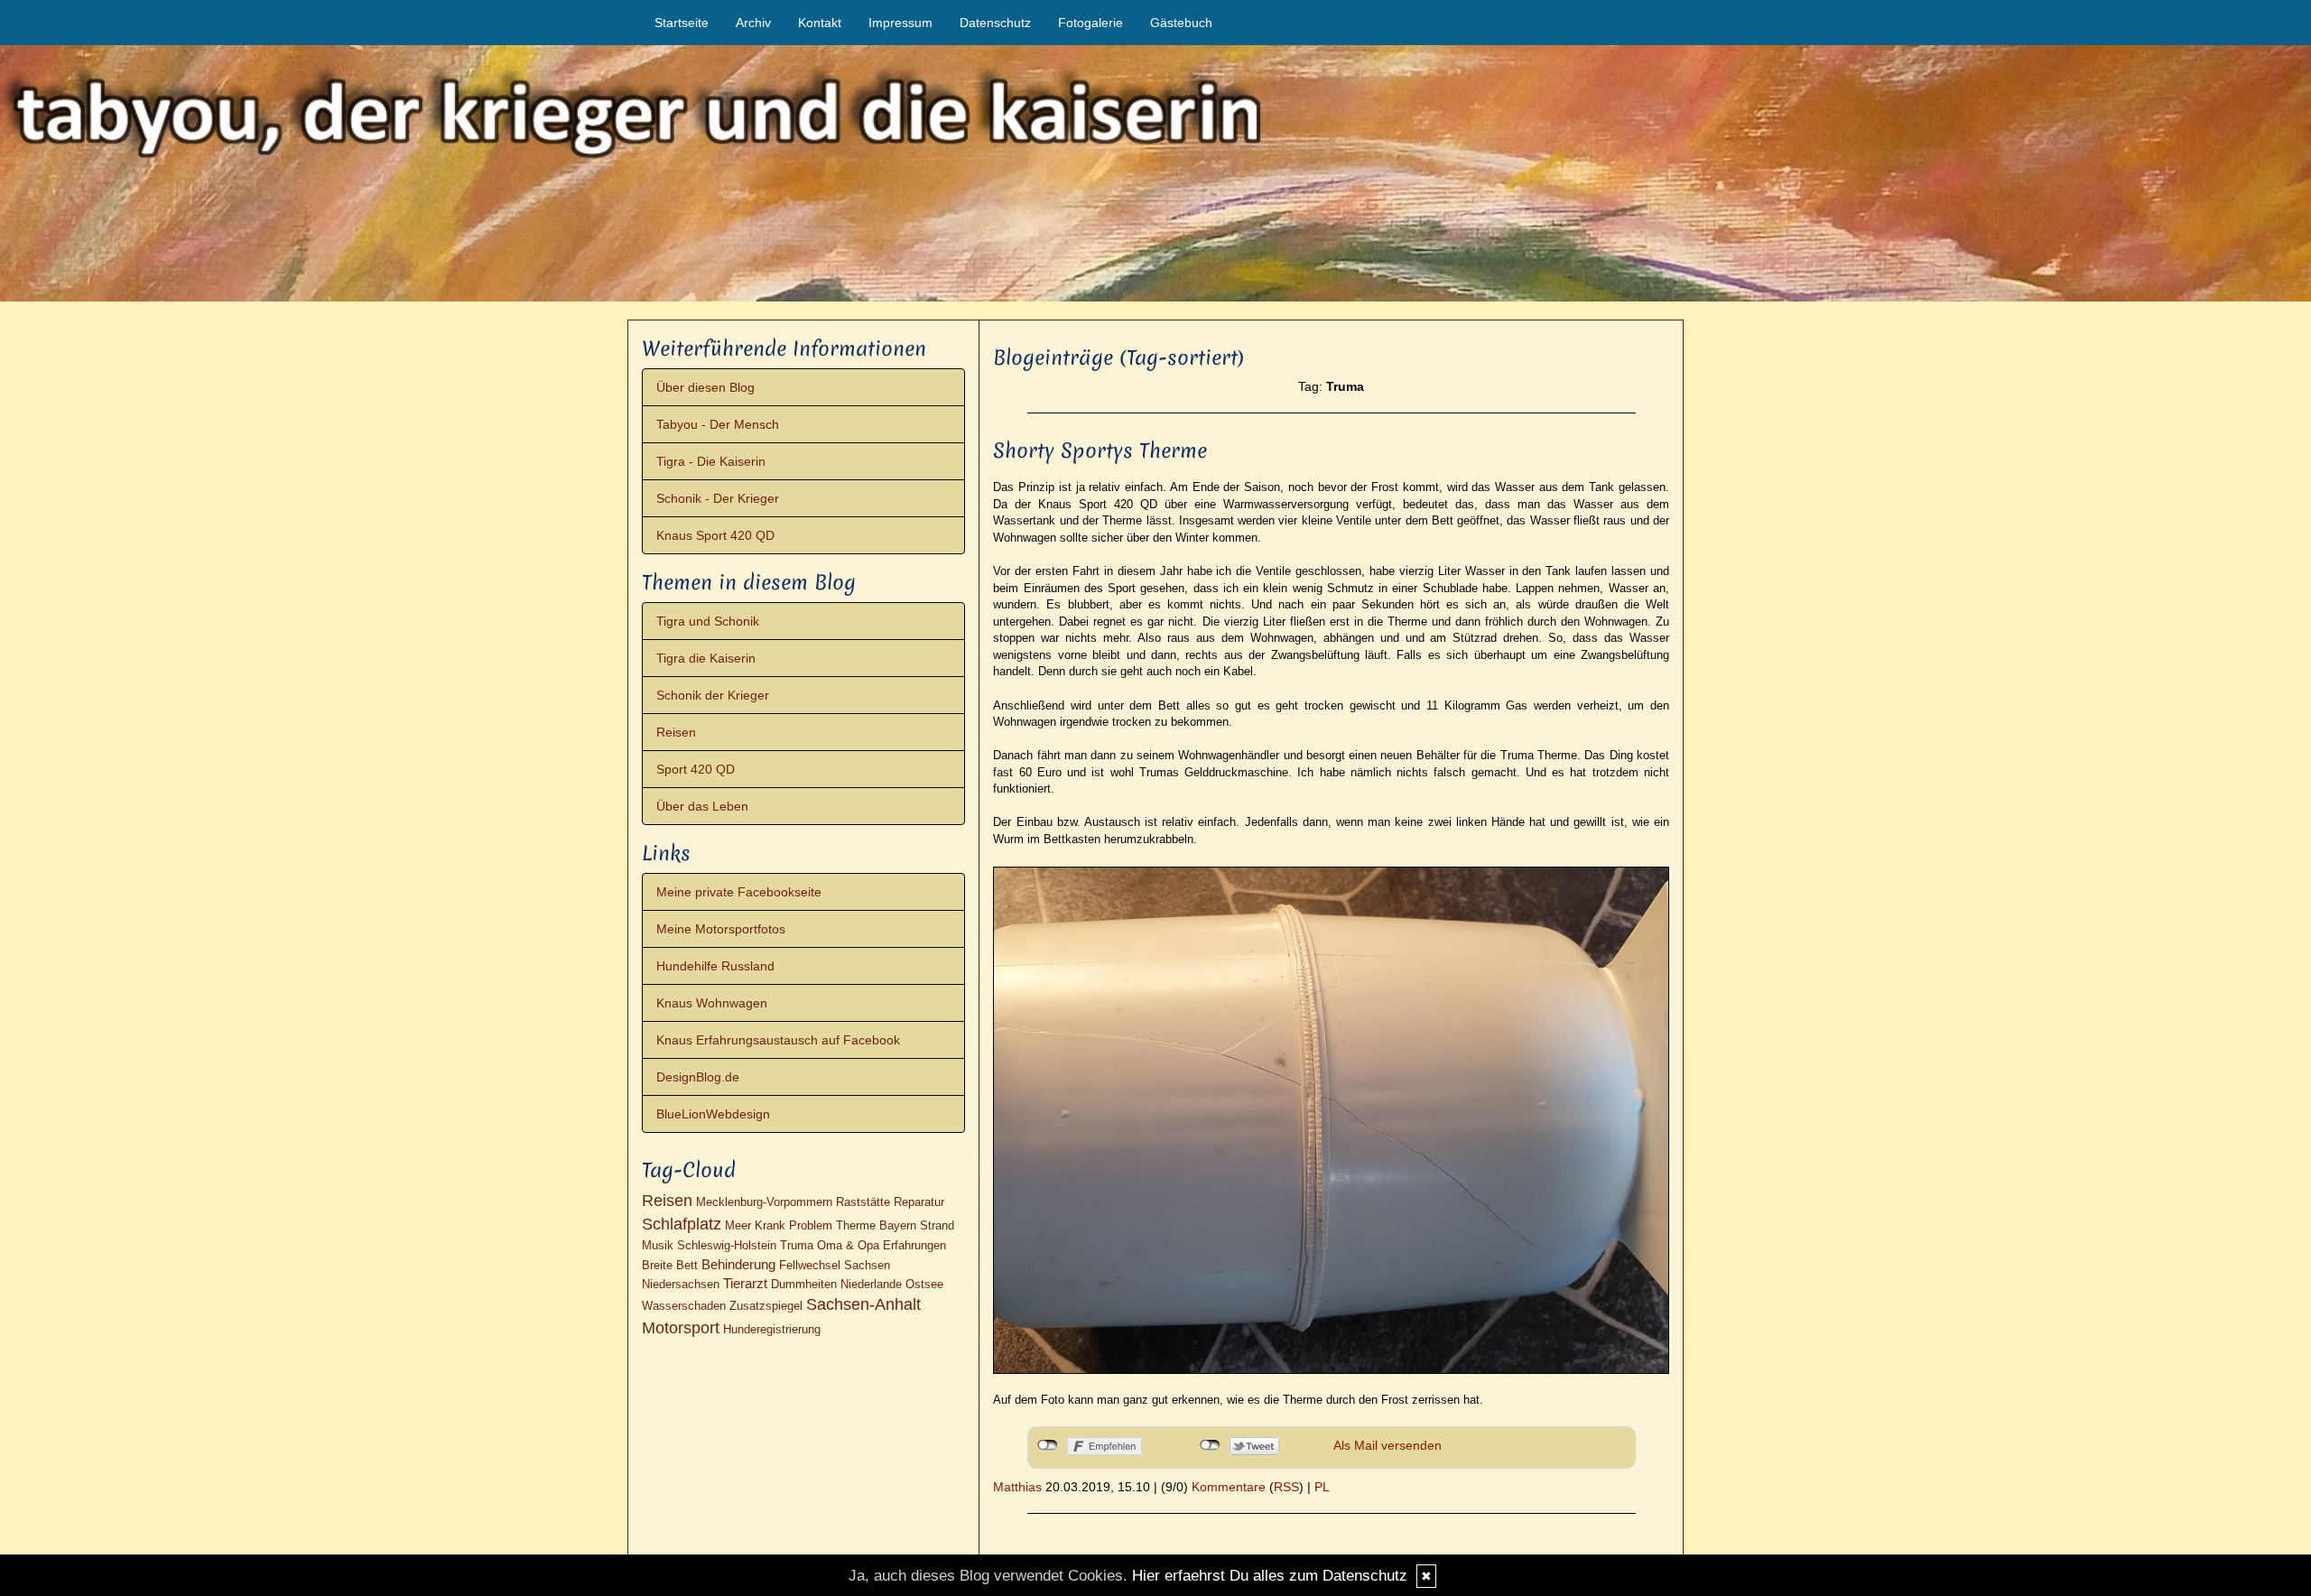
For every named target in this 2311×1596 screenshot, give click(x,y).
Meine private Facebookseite (739, 892)
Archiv (753, 23)
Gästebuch (1181, 23)
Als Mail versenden (1388, 1445)
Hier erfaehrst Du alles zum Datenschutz (1270, 1576)
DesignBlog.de (698, 1077)
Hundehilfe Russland (715, 966)
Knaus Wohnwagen (712, 1003)
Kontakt (820, 23)
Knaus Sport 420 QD (715, 535)
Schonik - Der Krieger (718, 498)
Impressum (900, 23)
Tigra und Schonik (708, 621)
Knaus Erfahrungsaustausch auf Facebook (778, 1040)
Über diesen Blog (705, 387)
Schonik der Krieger (713, 695)
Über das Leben (702, 806)
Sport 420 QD (696, 769)
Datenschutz (995, 23)
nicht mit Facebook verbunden (1048, 1445)
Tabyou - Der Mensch (718, 424)
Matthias (1017, 1487)
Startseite (682, 23)
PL (1322, 1487)
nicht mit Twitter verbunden (1210, 1445)
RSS (1286, 1487)
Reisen (676, 732)
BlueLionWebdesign (713, 1114)
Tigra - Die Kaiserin (711, 461)
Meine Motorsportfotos (721, 929)
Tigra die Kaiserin (706, 658)
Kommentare (1229, 1487)
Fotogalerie (1091, 23)
